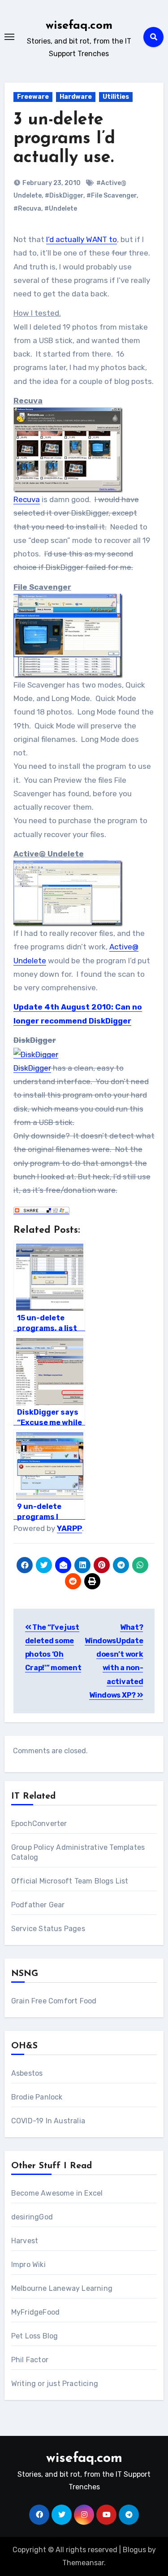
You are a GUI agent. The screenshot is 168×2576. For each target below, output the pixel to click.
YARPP (69, 1528)
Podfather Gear (38, 1905)
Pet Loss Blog (35, 2336)
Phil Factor (30, 2360)
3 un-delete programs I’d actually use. (64, 139)
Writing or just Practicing (55, 2384)
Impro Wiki (28, 2265)
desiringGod (32, 2217)
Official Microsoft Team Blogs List (70, 1881)
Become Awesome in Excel (57, 2193)
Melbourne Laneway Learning (62, 2288)
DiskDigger (32, 1068)
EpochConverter (39, 1824)
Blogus (134, 2550)
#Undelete (61, 209)
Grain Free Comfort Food (54, 2001)
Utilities (116, 97)
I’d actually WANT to (82, 239)
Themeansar (83, 2563)
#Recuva (27, 209)
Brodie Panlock (37, 2097)
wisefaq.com (79, 26)
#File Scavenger (112, 196)
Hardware (76, 97)
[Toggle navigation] (9, 37)
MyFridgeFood (35, 2312)
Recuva (27, 499)
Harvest (25, 2241)
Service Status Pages (48, 1929)
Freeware (33, 97)
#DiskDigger (64, 196)
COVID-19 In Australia (48, 2121)
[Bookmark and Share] (41, 1209)
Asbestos (27, 2073)
